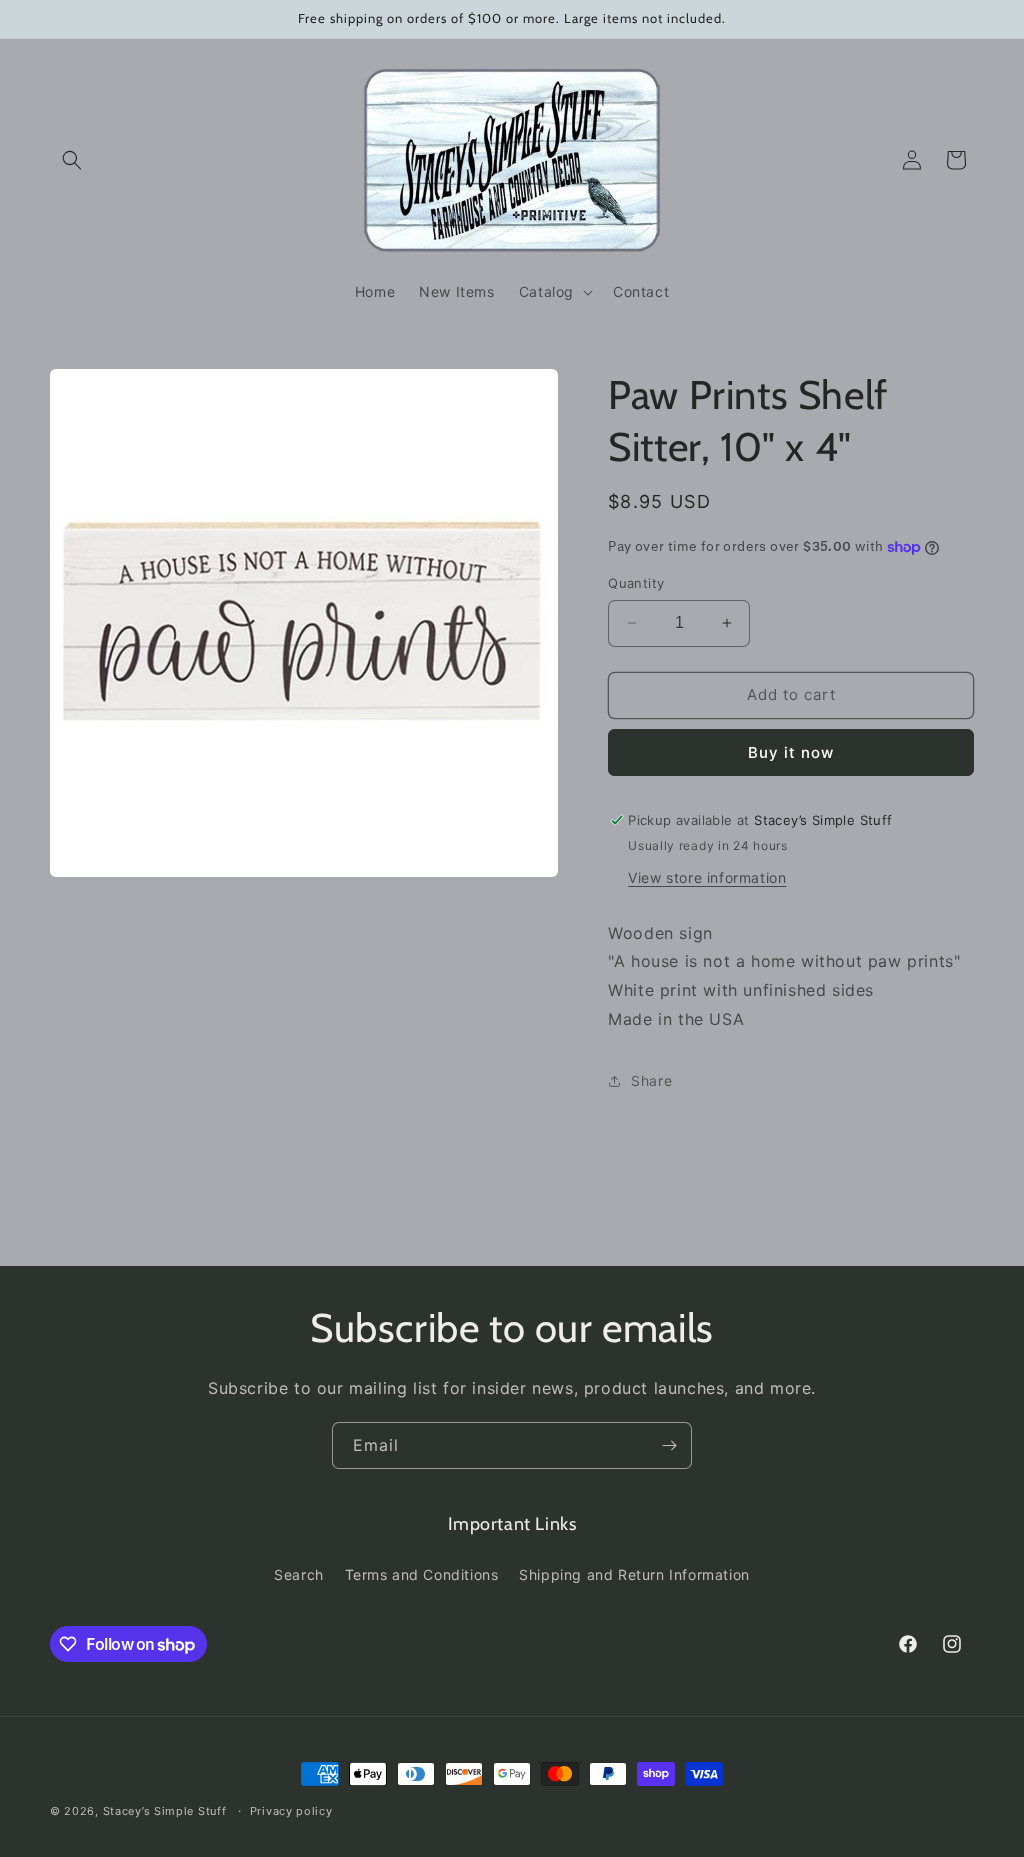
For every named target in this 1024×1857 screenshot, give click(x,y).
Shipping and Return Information (634, 1574)
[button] (72, 160)
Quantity (636, 583)
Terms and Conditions (422, 1574)
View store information (707, 877)
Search (299, 1574)
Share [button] (651, 1080)
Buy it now (791, 752)
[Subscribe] (669, 1445)
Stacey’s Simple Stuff (165, 1811)
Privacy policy (291, 1811)
